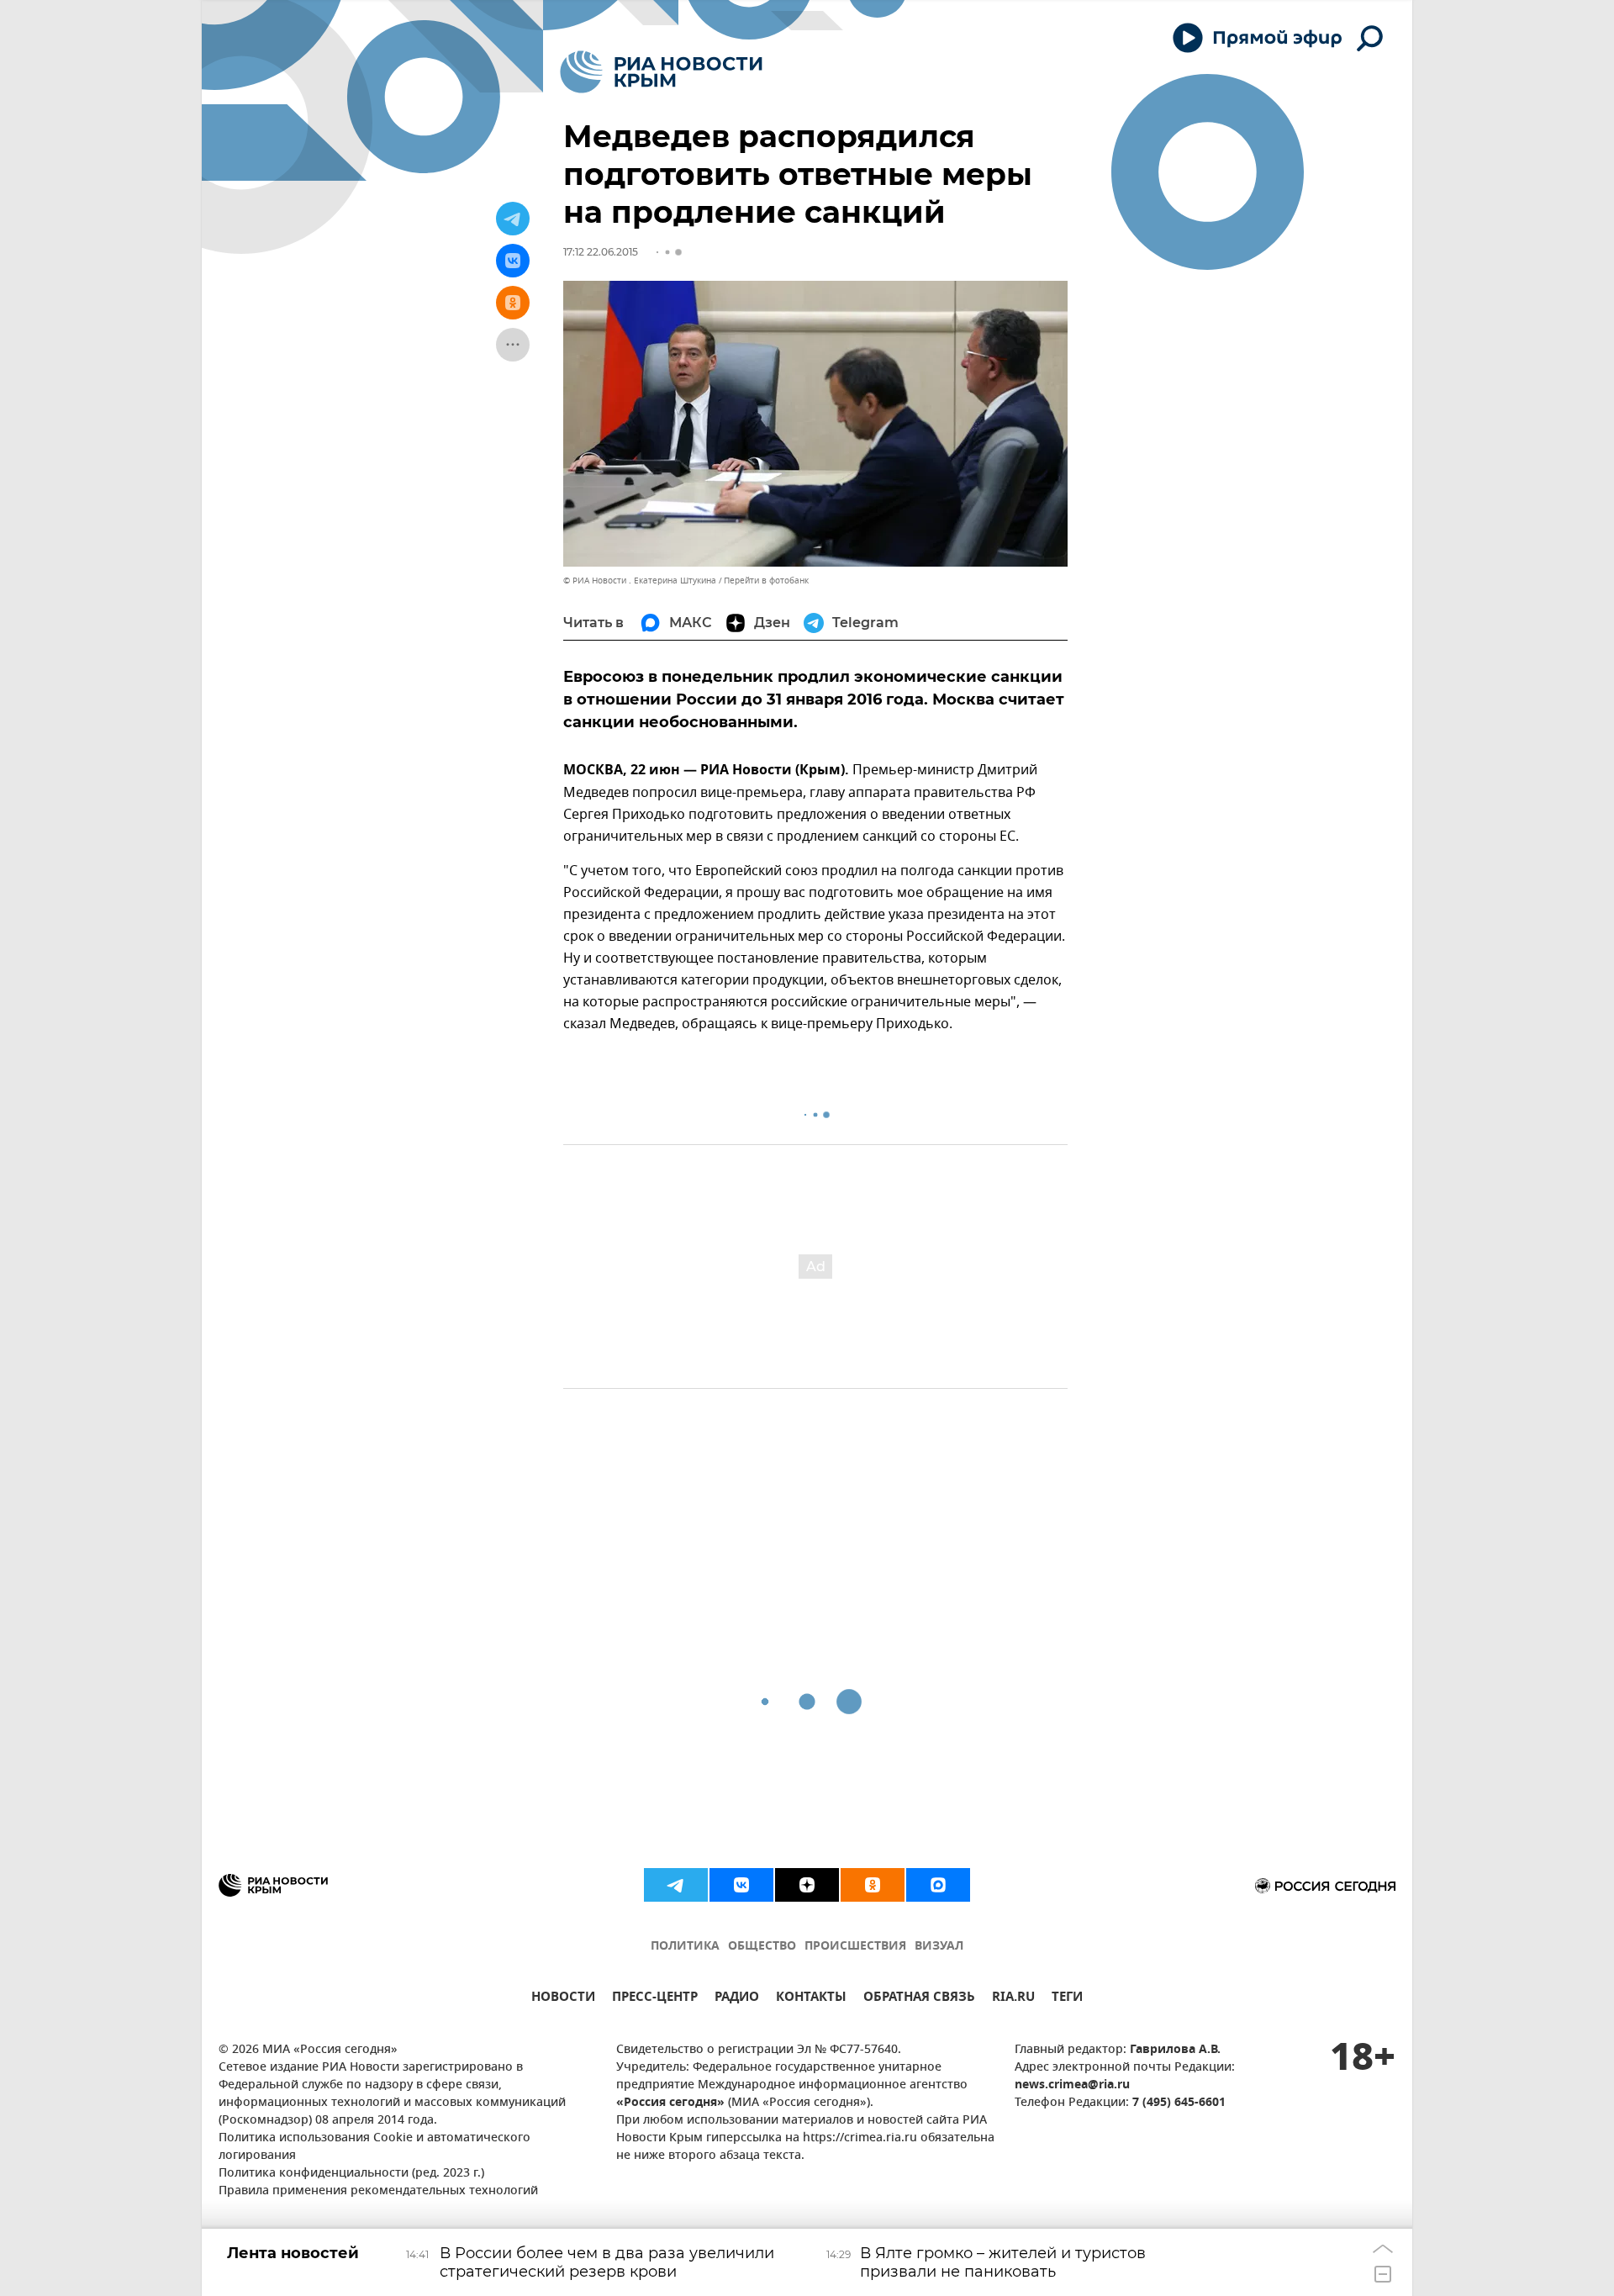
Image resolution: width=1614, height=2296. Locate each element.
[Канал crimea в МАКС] (938, 1885)
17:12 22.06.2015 (601, 252)
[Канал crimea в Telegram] (676, 1885)
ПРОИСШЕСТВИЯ (855, 1947)
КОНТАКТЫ (811, 1999)
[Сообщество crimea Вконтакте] (741, 1885)
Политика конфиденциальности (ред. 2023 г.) (351, 2174)
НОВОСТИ (563, 1999)
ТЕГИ (1067, 1999)
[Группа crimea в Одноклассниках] (873, 1885)
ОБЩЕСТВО (762, 1947)
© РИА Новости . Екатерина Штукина (640, 581)
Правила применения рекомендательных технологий (378, 2191)
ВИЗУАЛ (939, 1947)
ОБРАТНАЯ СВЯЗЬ (919, 1999)
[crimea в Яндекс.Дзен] (807, 1885)
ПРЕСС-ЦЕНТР (655, 1999)
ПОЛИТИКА (685, 1947)
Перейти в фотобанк (766, 581)
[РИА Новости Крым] (661, 72)
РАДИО (737, 1999)
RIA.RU (1013, 1999)
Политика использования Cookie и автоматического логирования (374, 2147)
